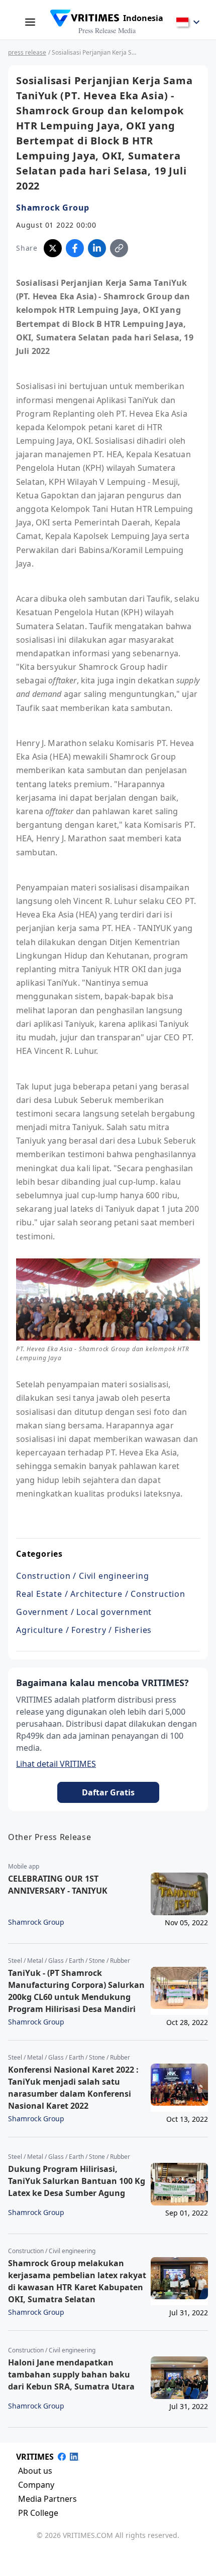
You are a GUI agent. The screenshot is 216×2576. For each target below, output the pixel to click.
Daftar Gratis (108, 1792)
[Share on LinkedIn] (97, 248)
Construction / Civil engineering (83, 1576)
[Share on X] (53, 248)
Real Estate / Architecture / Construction (101, 1594)
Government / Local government (84, 1612)
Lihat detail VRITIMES (56, 1764)
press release (27, 52)
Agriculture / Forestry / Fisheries (84, 1630)
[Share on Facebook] (75, 248)
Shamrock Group (53, 208)
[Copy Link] (119, 248)
